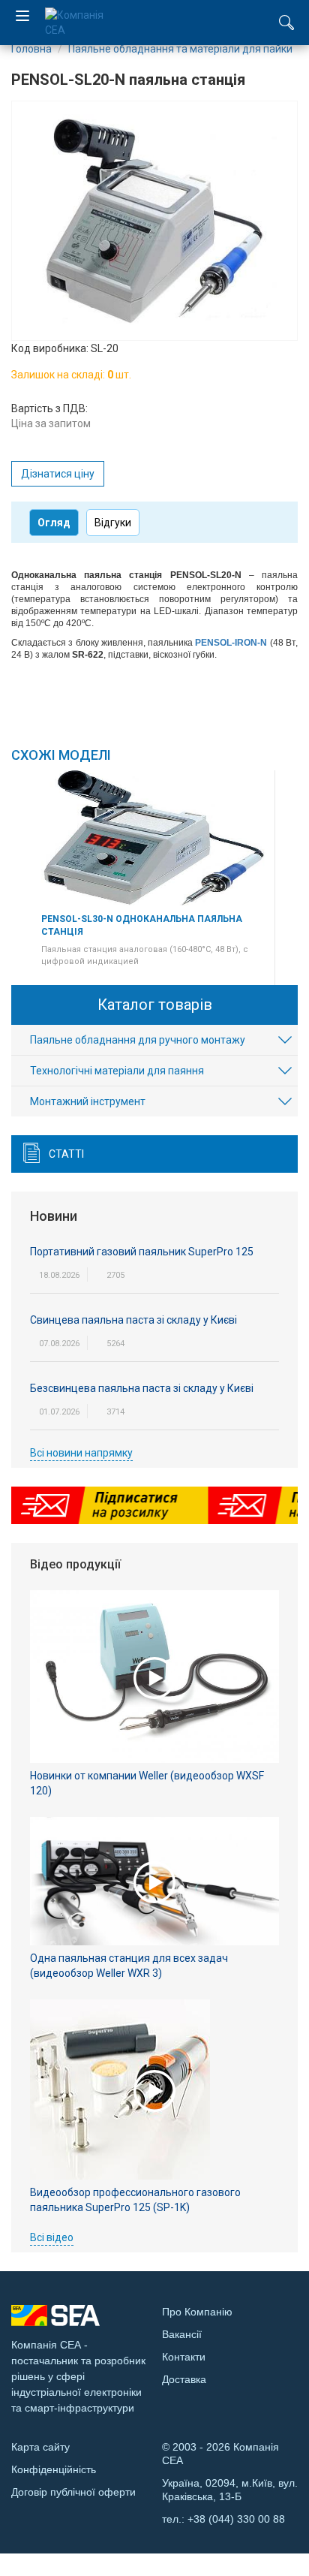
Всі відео (52, 2237)
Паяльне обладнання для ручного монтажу (138, 1040)
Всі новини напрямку (81, 1453)
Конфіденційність (54, 2469)
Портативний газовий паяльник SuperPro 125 (142, 1252)
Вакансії (182, 2334)
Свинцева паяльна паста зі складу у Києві (133, 1320)
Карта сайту (40, 2447)
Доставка (184, 2379)
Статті (66, 1154)
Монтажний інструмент (88, 1101)
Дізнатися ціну (58, 474)
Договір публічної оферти (73, 2492)
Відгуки (113, 523)
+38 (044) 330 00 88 (236, 2519)
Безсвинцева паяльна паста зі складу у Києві (142, 1388)
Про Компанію (197, 2312)
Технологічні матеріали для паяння (117, 1071)
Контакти (184, 2357)
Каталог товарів (155, 1005)
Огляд (54, 523)
